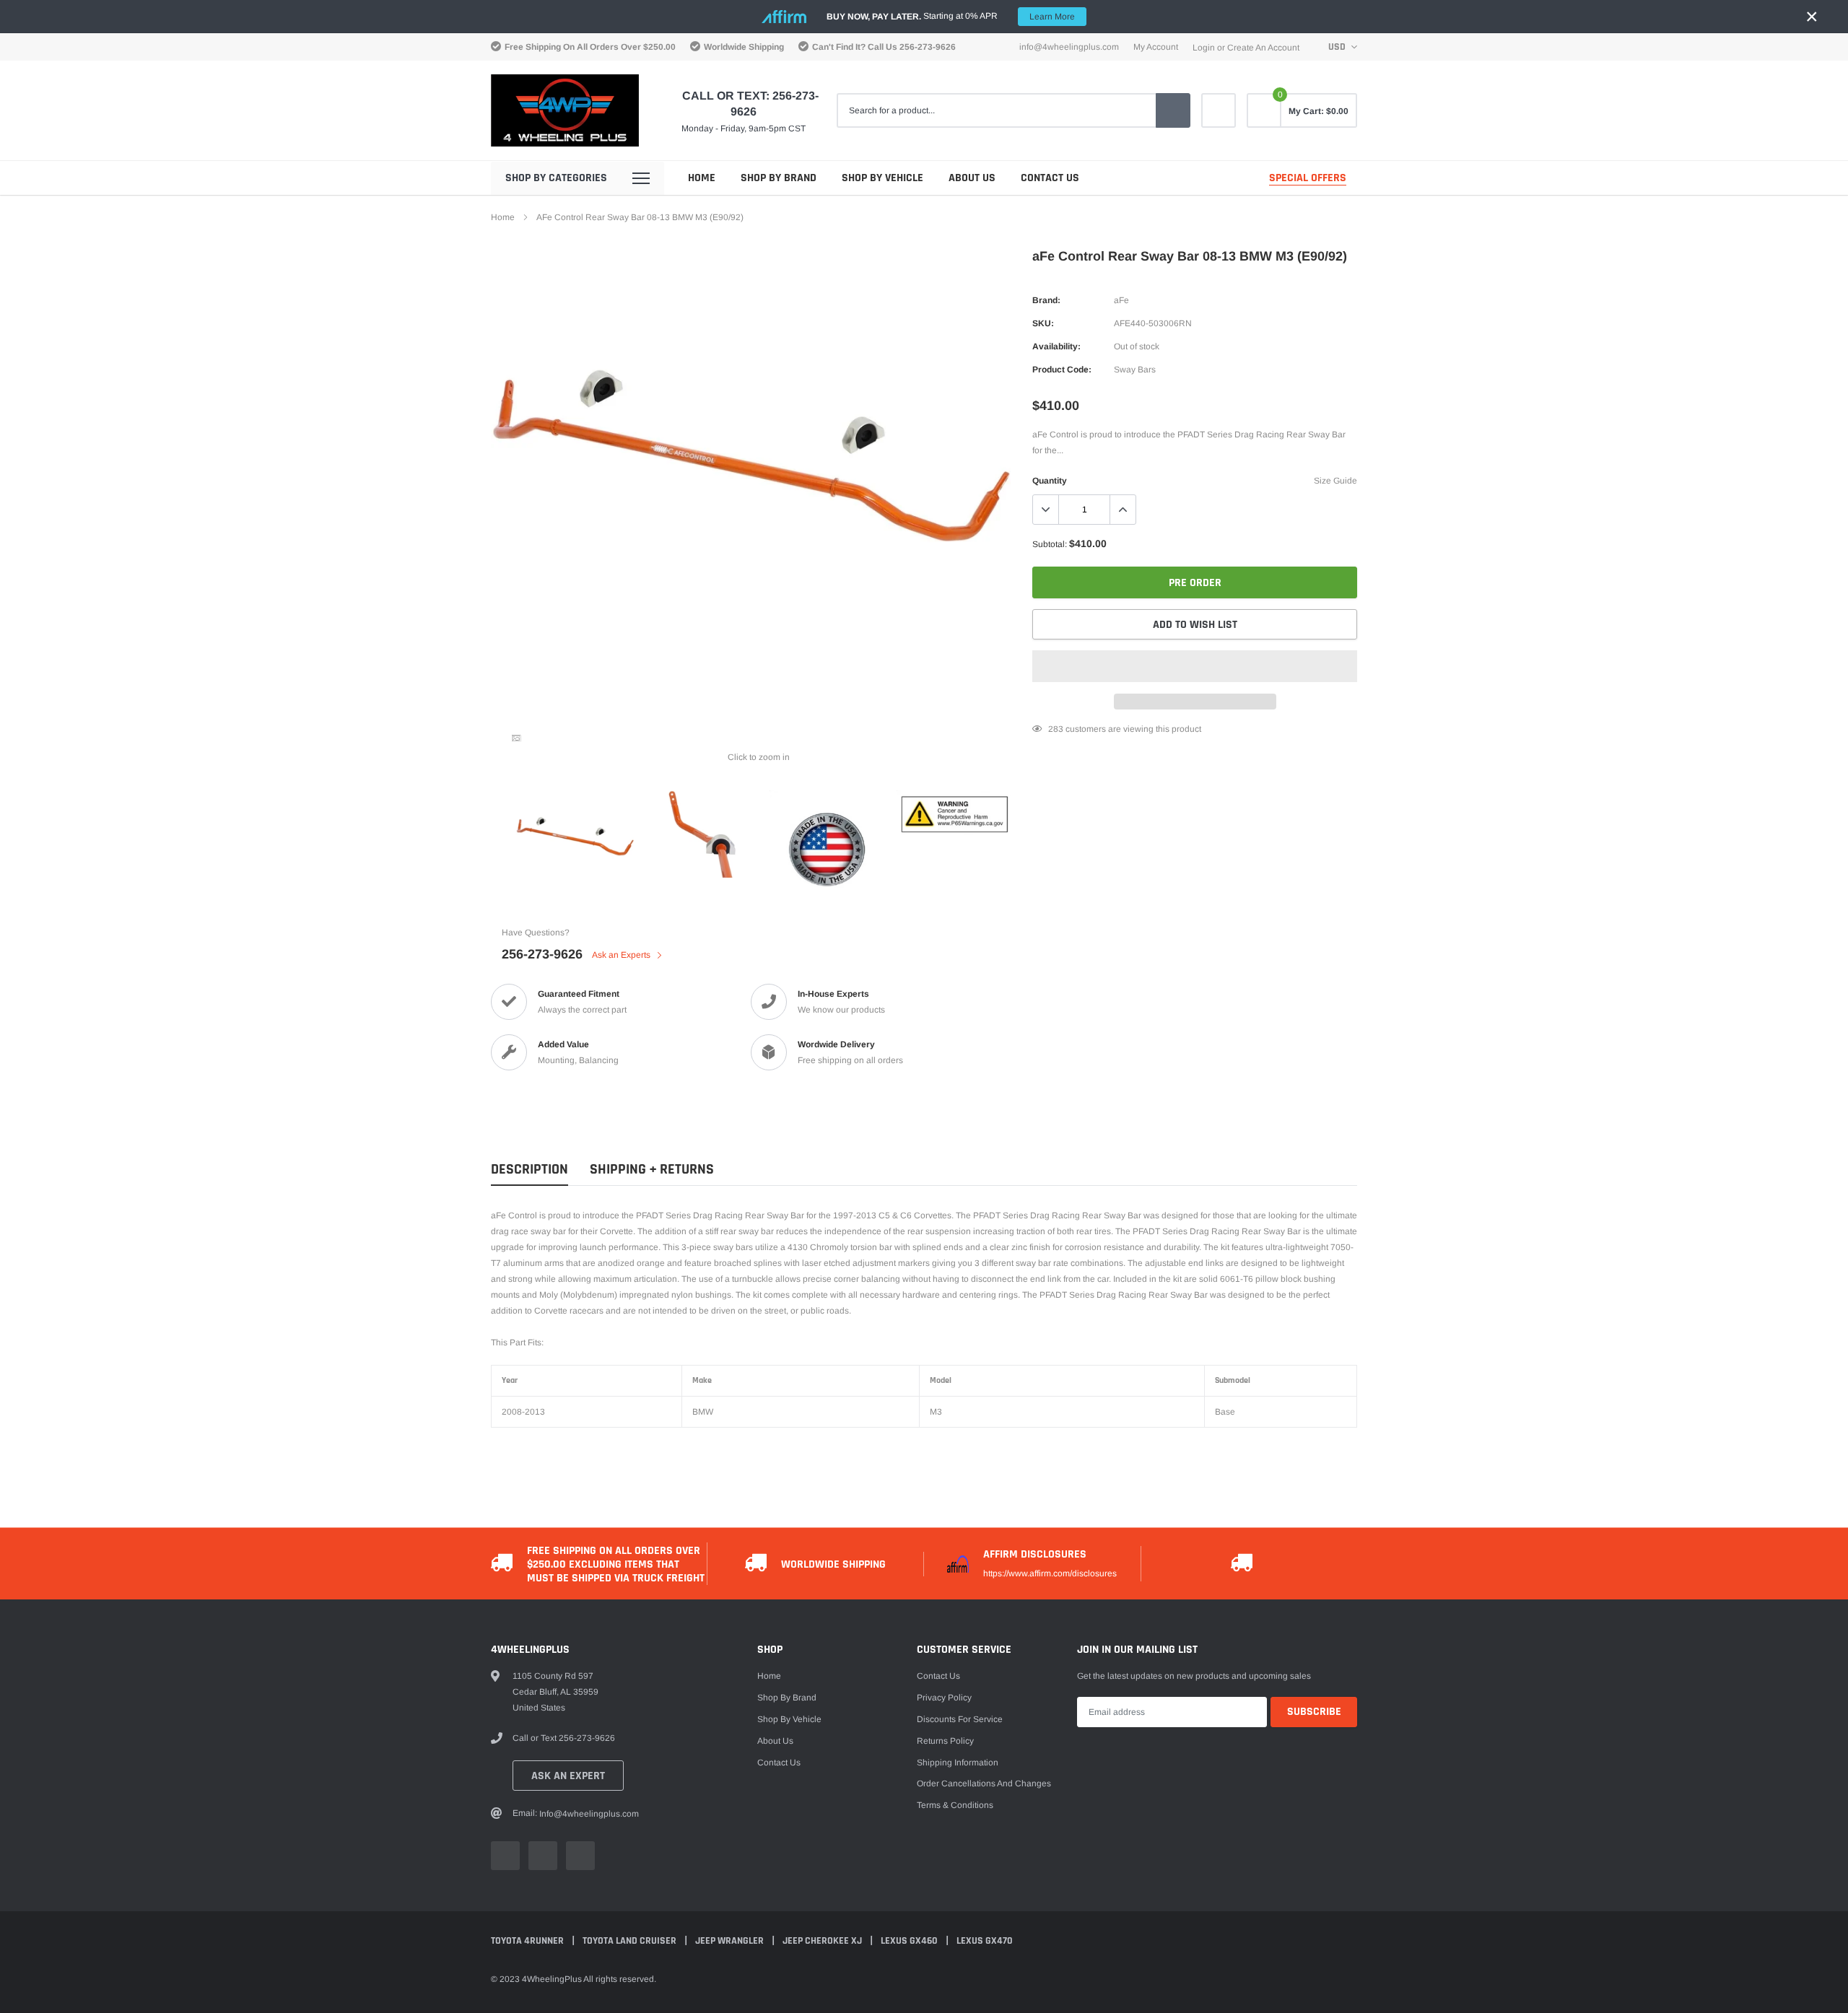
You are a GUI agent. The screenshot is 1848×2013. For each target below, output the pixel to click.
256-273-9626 (928, 47)
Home (702, 178)
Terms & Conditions (955, 1805)
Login (1204, 48)
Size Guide (1335, 481)
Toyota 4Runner (528, 1941)
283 (1056, 729)
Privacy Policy (944, 1698)
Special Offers (1308, 178)
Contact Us (1050, 178)
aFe (1121, 300)
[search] (1173, 110)
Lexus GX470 (985, 1941)
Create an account (1263, 48)
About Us (972, 178)
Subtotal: (1050, 544)
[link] (1219, 110)
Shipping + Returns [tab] (652, 1170)
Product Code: (1062, 370)
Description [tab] (529, 1170)
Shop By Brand (779, 178)
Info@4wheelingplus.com (1069, 47)
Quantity (1050, 481)
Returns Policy (945, 1741)
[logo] (565, 110)
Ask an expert (568, 1776)
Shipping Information (958, 1763)
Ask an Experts (622, 955)
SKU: (1043, 323)
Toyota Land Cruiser (631, 1941)
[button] (1195, 666)
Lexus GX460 (910, 1941)
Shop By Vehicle (882, 178)
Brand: (1046, 300)
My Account (1156, 47)
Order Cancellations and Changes (984, 1783)
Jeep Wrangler (731, 1941)
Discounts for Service (960, 1719)
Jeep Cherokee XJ (823, 1941)
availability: (1056, 346)
